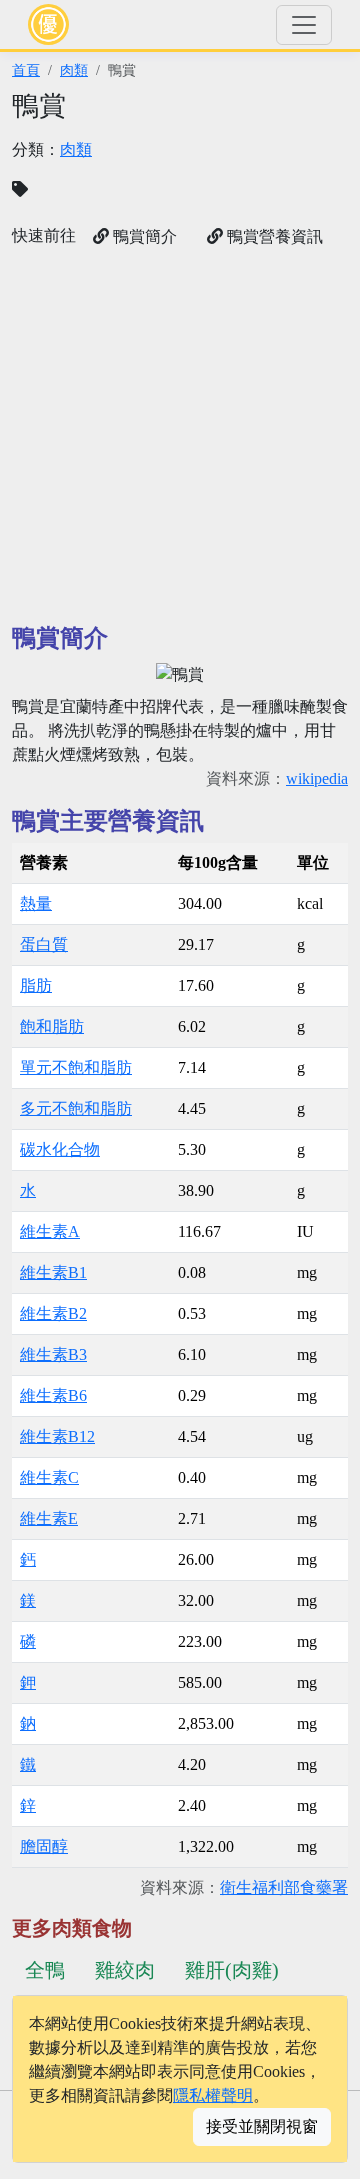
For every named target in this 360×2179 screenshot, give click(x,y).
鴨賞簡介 (143, 236)
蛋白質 (44, 944)
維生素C (49, 1477)
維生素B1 (53, 1272)
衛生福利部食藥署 (284, 1887)
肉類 (74, 70)
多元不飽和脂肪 (76, 1108)
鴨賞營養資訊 (273, 236)
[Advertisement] (180, 436)
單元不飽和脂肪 (76, 1067)
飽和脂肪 (52, 1026)
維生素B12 (57, 1436)
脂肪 (36, 985)
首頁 (26, 70)
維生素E (49, 1518)
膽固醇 (44, 1846)
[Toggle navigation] (304, 25)
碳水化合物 (60, 1149)
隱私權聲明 (213, 2095)
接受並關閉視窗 (262, 2126)
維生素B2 (53, 1313)
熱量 (36, 903)
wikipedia (317, 778)
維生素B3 (53, 1354)
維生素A (50, 1231)
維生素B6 (53, 1395)
